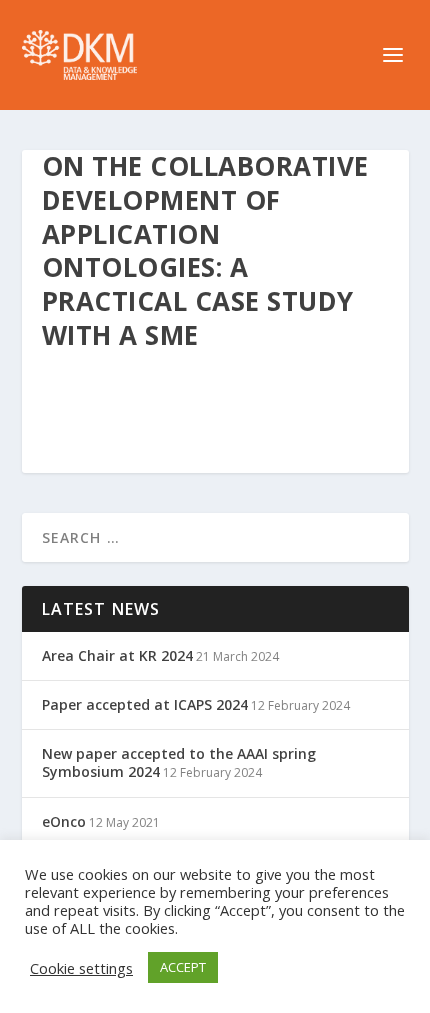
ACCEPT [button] (183, 967)
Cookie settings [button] (81, 968)
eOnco (64, 821)
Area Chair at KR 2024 (117, 655)
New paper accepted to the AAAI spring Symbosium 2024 (179, 762)
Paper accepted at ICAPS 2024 (145, 704)
